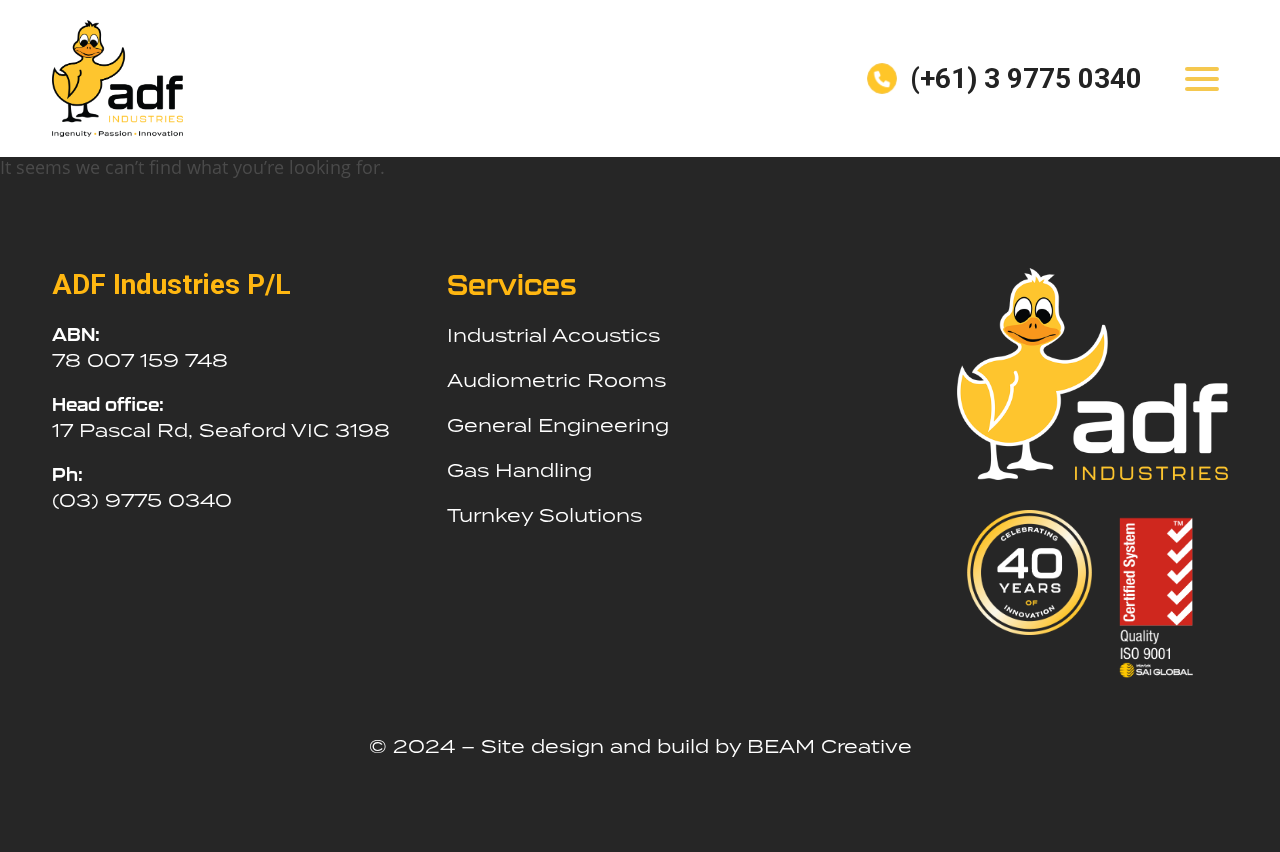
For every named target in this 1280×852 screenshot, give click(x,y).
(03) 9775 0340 (142, 499)
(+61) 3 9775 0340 (1026, 78)
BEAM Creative (829, 745)
